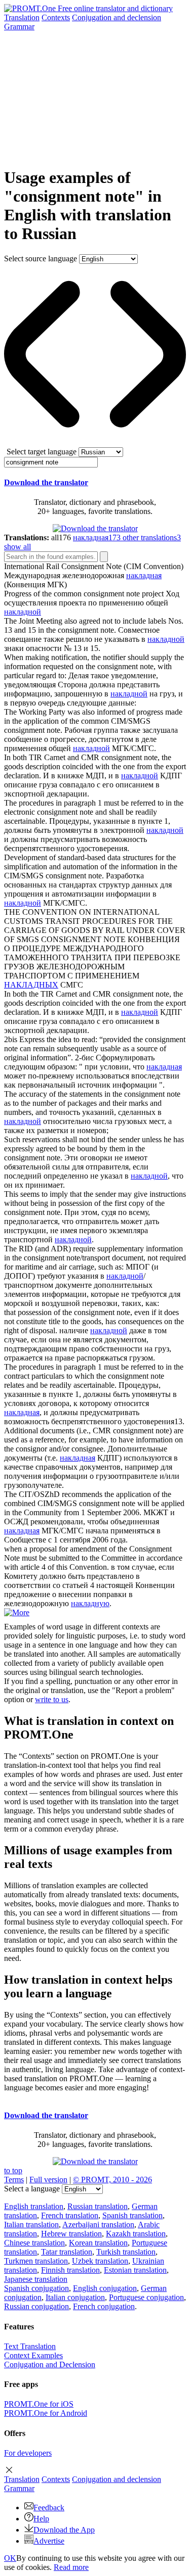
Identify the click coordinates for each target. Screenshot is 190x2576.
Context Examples (33, 2355)
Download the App (64, 2530)
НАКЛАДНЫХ (31, 985)
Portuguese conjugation (146, 2297)
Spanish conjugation (36, 2288)
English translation (34, 2206)
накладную (90, 1603)
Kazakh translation (136, 2234)
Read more (71, 2567)
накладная (144, 575)
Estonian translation (135, 2270)
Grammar (19, 27)
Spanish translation (132, 2215)
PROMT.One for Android (46, 2413)
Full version (48, 2180)
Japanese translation (36, 2279)
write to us (52, 1699)
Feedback (49, 2508)
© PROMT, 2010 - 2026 (112, 2180)
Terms (14, 2180)
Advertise (49, 2541)
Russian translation (98, 2206)
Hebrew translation (71, 2234)
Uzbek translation (100, 2261)
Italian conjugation (75, 2297)
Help (41, 2519)
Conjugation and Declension (50, 2364)
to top (13, 2170)
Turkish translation (126, 2252)
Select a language (32, 2189)
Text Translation (30, 2346)
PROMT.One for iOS (39, 2404)
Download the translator (46, 482)
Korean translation (98, 2243)
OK (10, 2558)
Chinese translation (34, 2243)
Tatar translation (67, 2252)
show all (17, 547)
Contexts (56, 17)
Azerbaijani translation (98, 2224)
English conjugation (105, 2288)
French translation (70, 2215)
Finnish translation (70, 2270)
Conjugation (117, 17)
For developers (28, 2453)
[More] (17, 1612)
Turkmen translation (36, 2261)
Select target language (42, 452)
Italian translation (31, 2224)
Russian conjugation (36, 2306)
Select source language (41, 259)
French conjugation (104, 2306)
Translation (22, 17)
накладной (23, 612)
